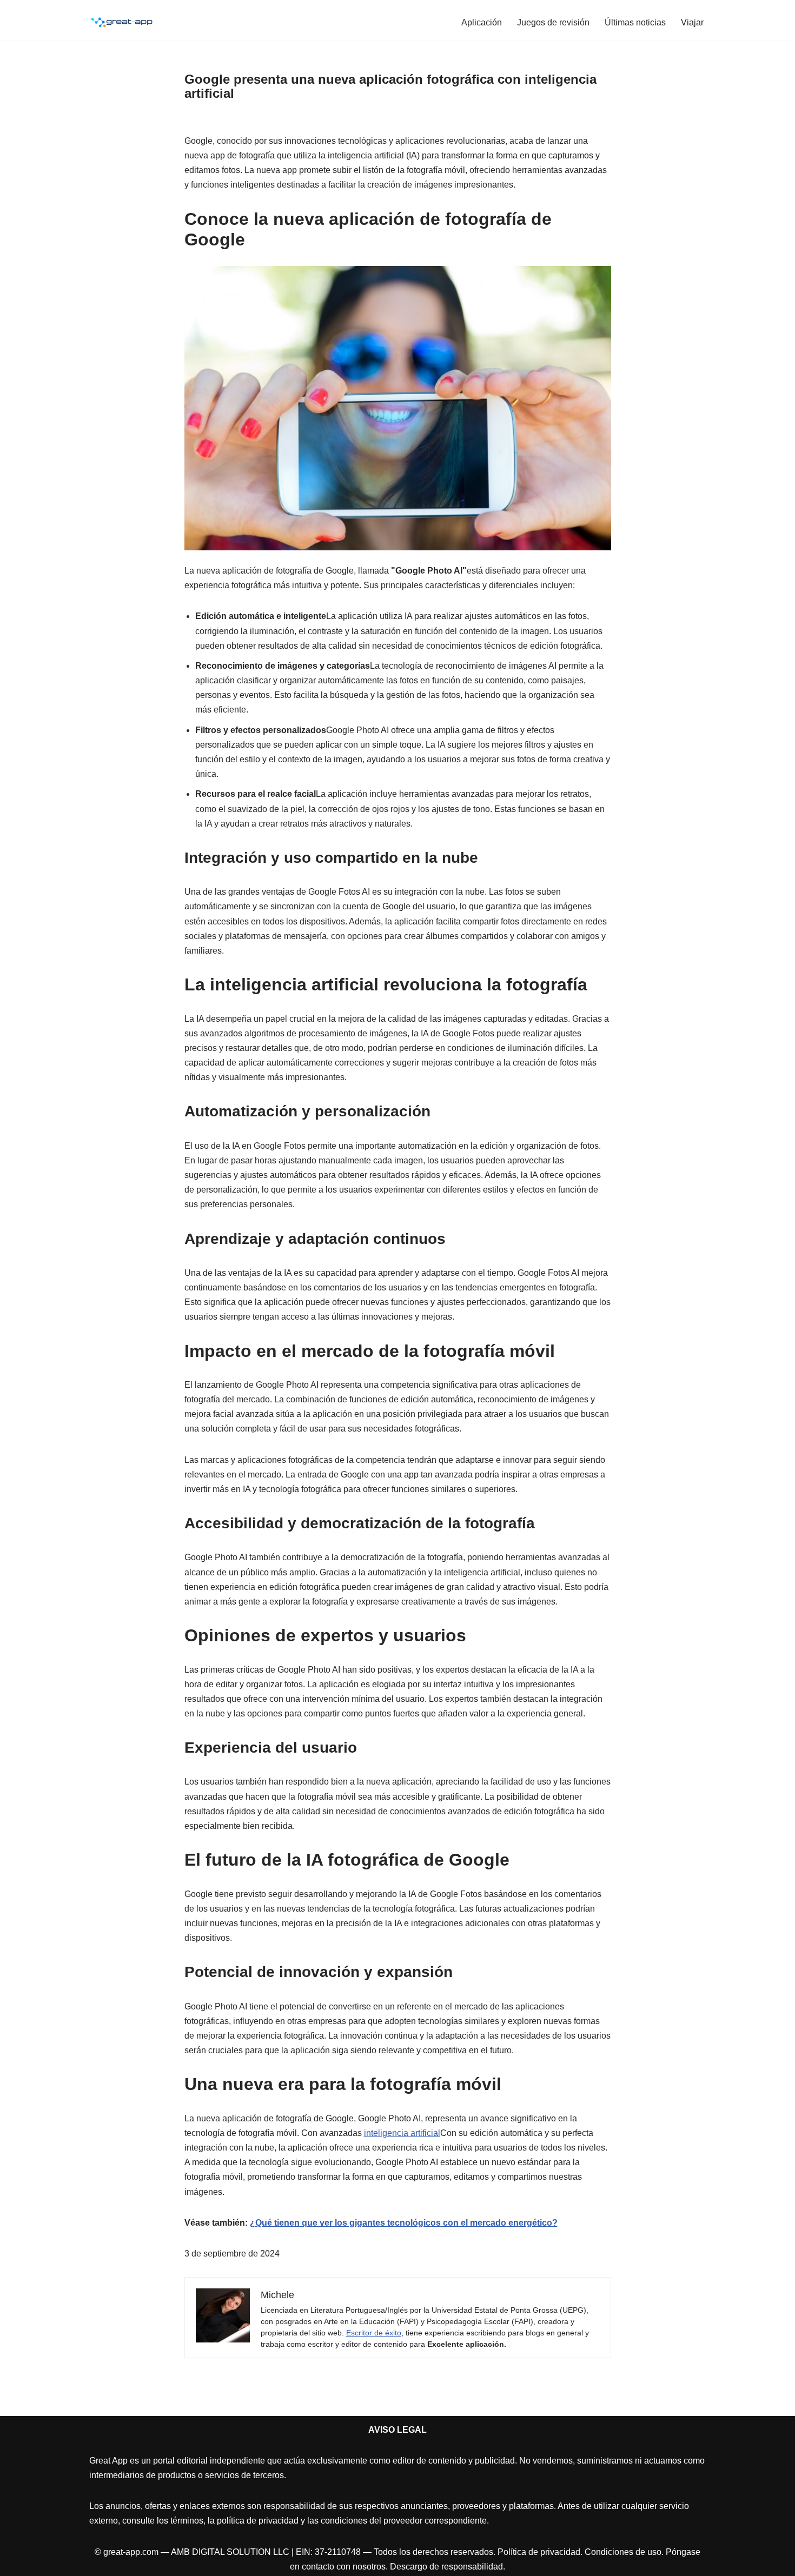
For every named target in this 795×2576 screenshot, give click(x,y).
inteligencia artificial (402, 2133)
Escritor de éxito (374, 2333)
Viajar (692, 22)
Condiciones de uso (623, 2552)
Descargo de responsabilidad (446, 2567)
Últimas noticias (635, 22)
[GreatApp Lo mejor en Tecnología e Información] (122, 22)
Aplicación (482, 22)
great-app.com (131, 2552)
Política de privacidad (539, 2552)
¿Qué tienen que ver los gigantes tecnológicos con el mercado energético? (404, 2223)
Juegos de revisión (553, 22)
